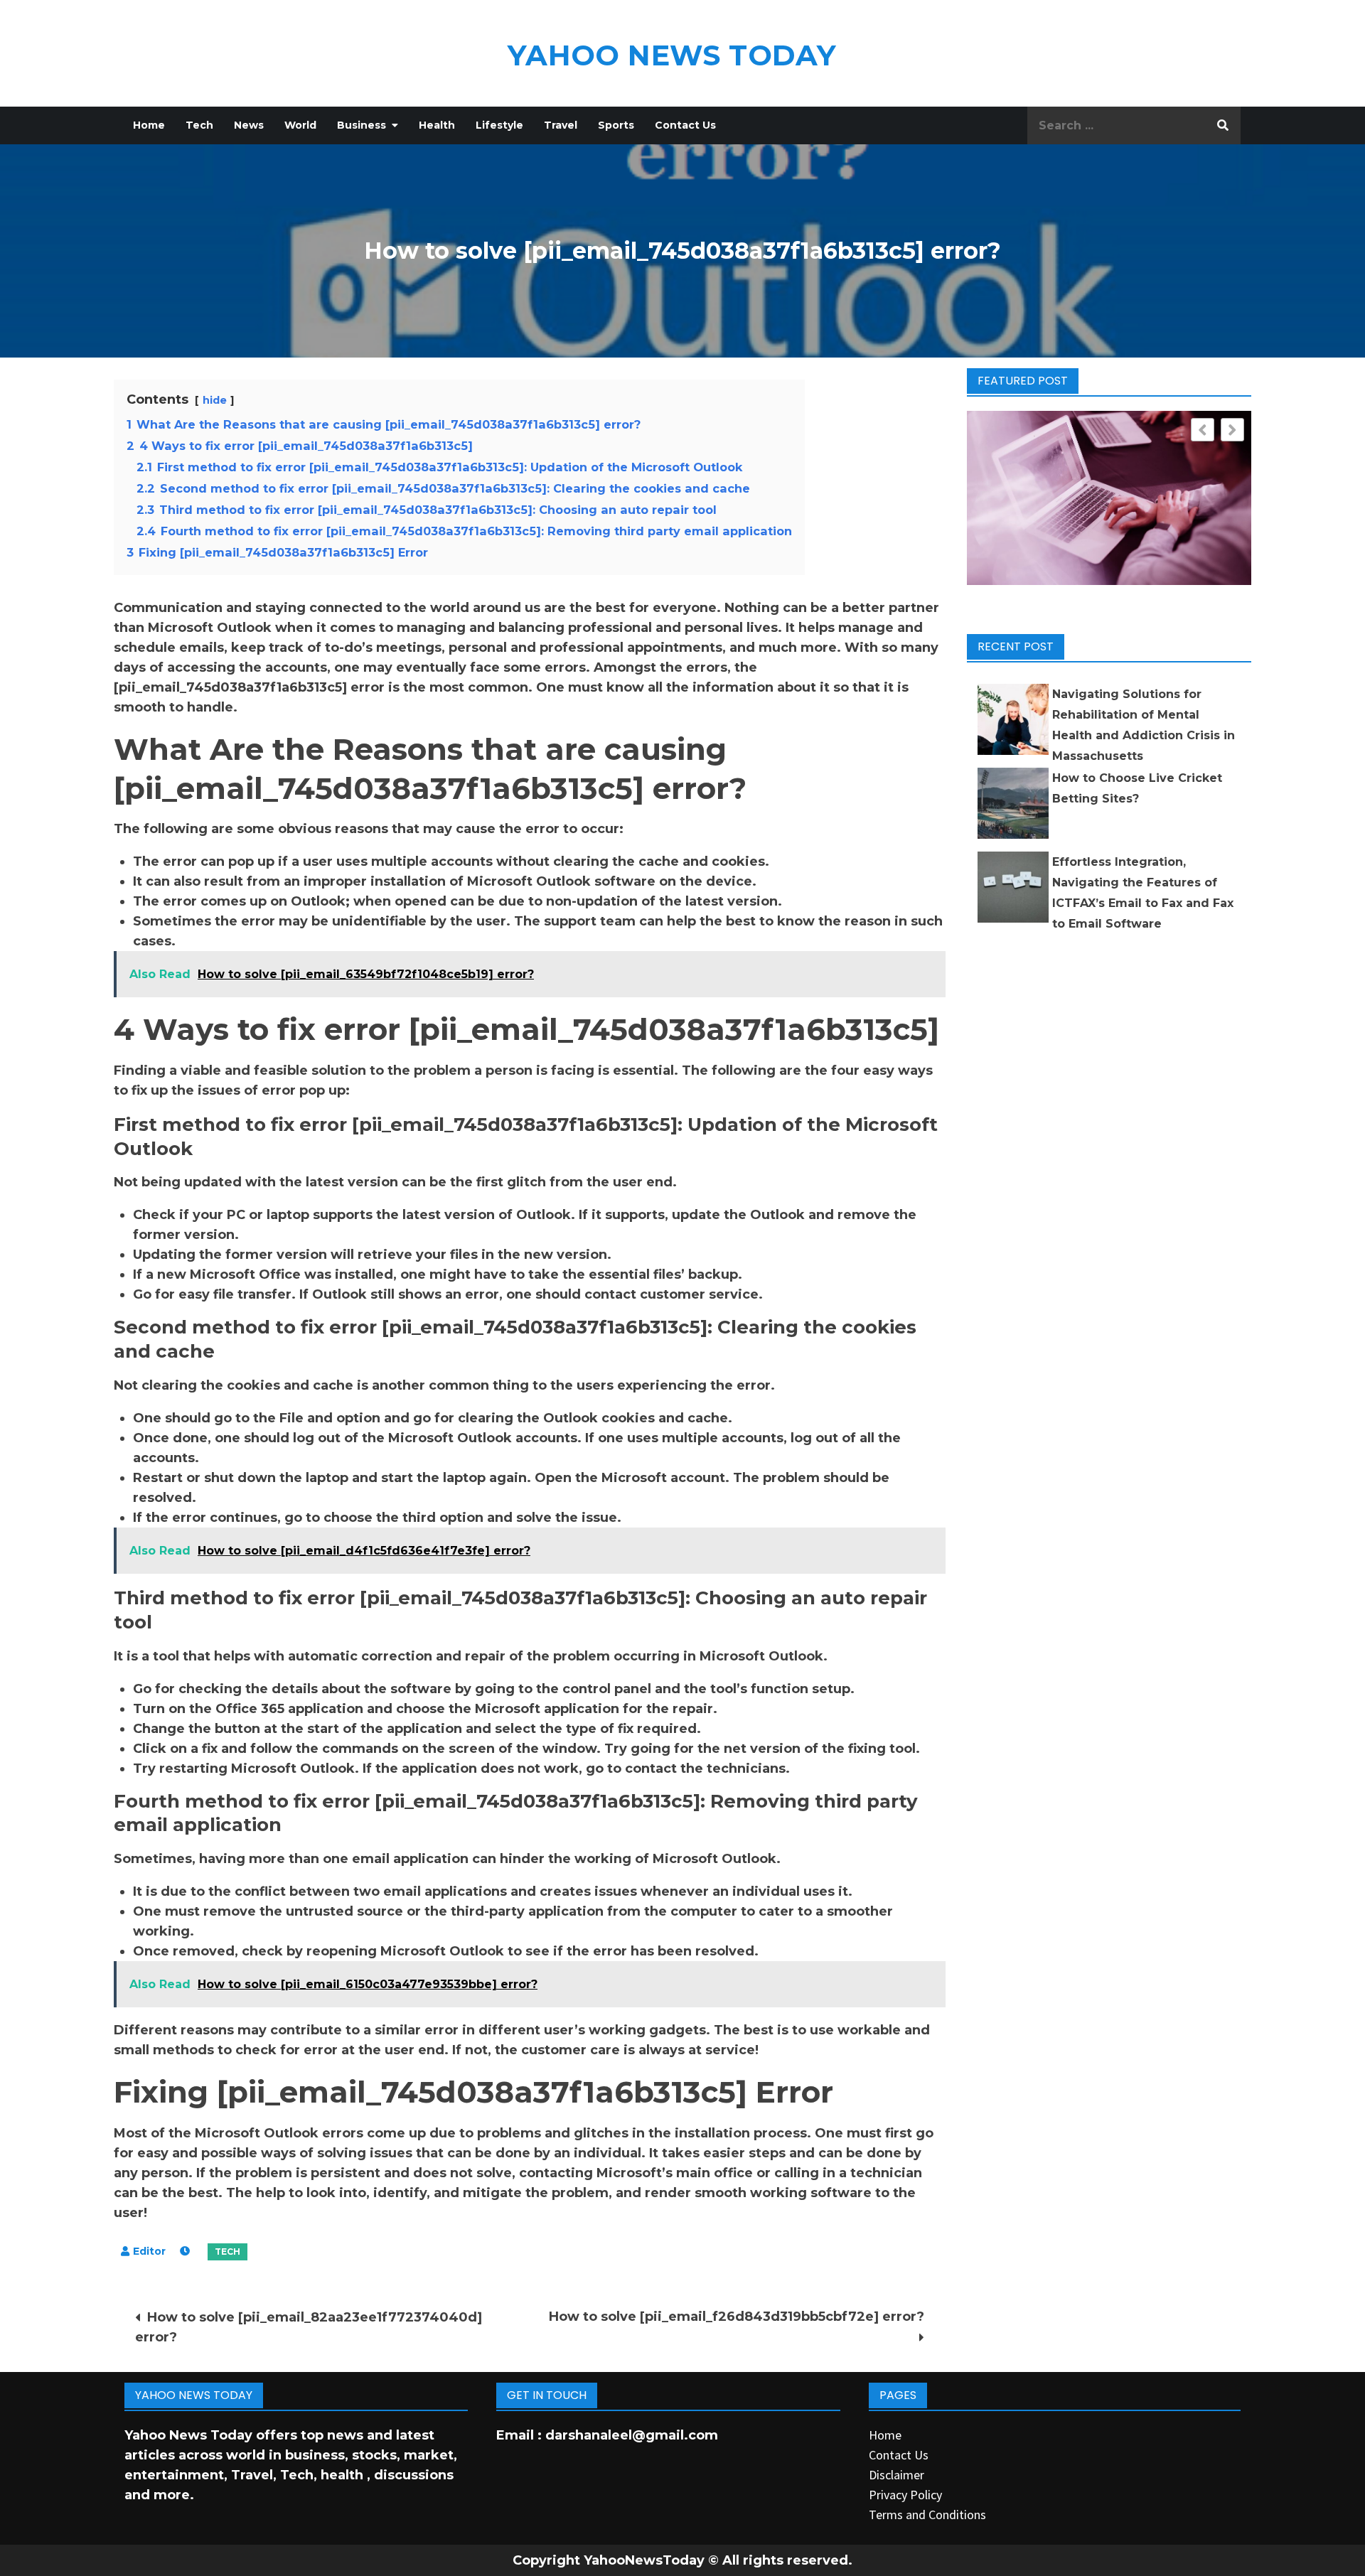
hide (215, 400)
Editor (149, 2251)
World (300, 125)
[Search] (1223, 125)
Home (149, 125)
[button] (1232, 430)
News (249, 125)
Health (437, 125)
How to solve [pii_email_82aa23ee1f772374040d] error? (309, 2327)
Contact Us (685, 125)
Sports (616, 125)
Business (362, 125)
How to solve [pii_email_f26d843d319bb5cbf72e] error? (737, 2317)
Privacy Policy (905, 2495)
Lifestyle (499, 125)
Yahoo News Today (672, 55)
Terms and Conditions (927, 2515)
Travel (561, 125)
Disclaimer (896, 2475)
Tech (199, 125)
